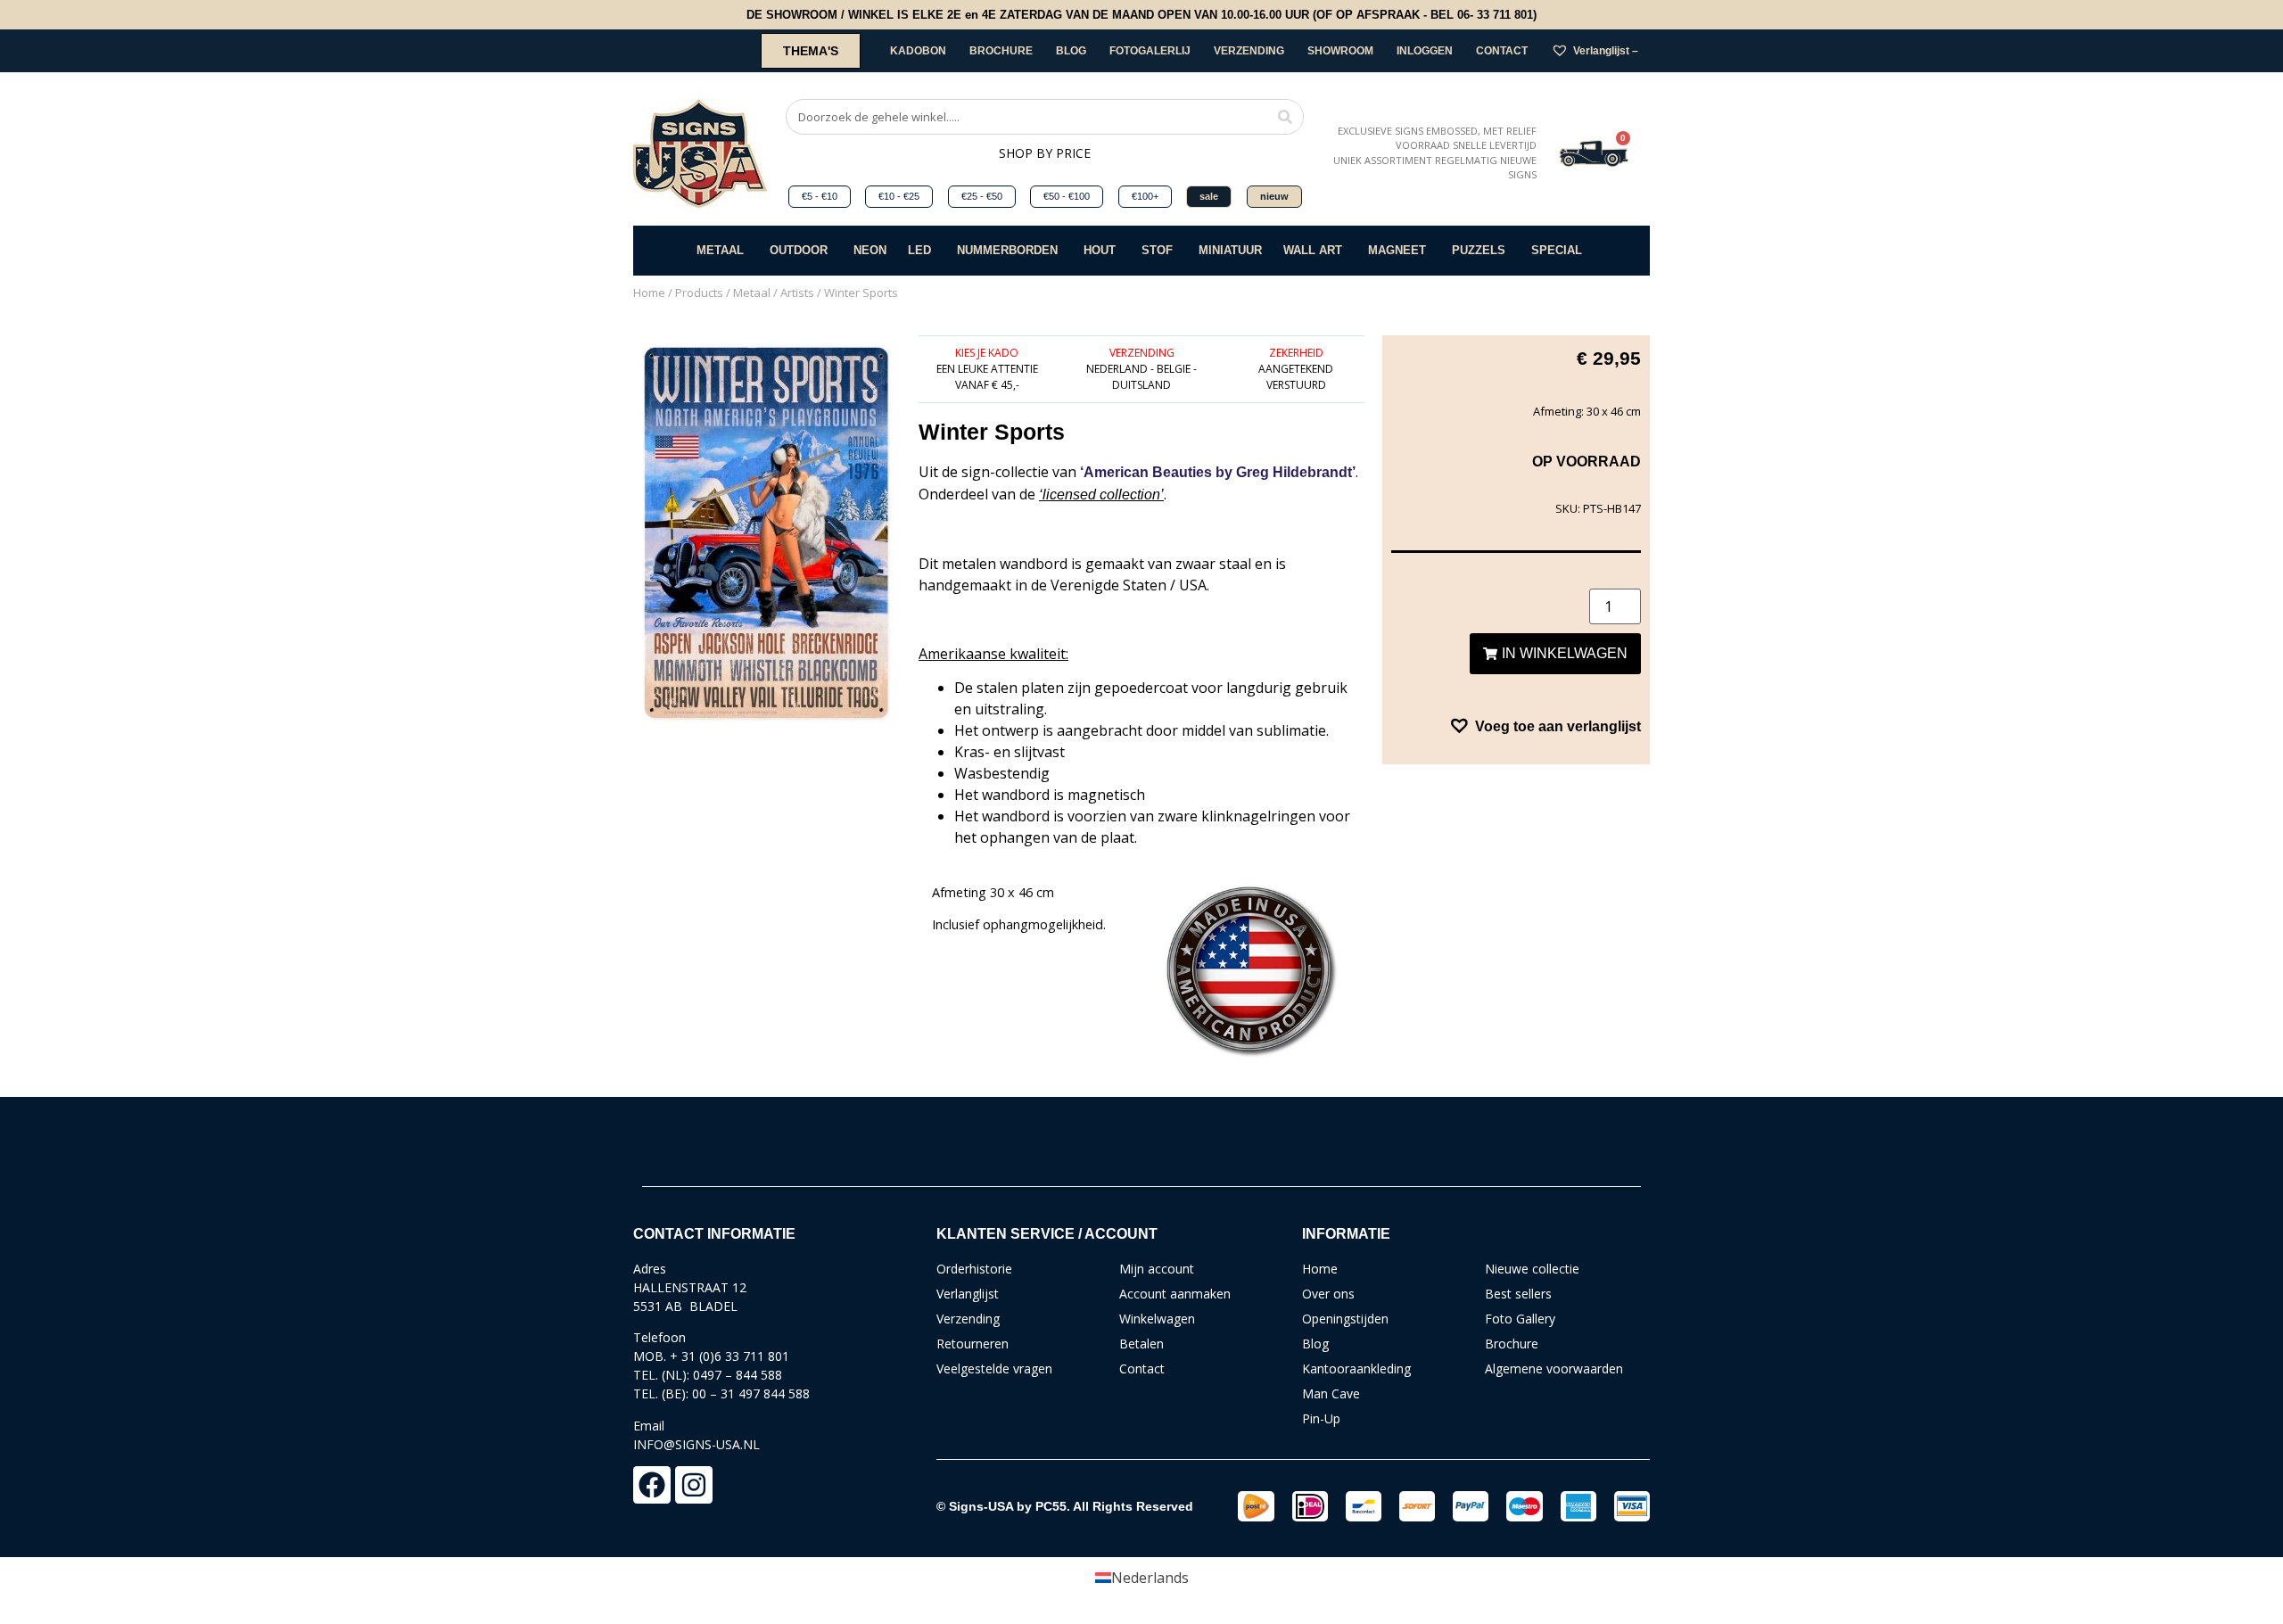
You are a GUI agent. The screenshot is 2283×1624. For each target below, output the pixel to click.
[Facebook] (652, 1485)
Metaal (752, 293)
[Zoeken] (1285, 117)
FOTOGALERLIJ (1150, 51)
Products (699, 293)
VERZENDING (1249, 51)
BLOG (1071, 51)
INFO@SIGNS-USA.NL (696, 1444)
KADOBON (918, 51)
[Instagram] (694, 1485)
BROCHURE (1001, 51)
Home (649, 293)
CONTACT (1502, 51)
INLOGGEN (1425, 51)
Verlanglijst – (1606, 51)
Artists (797, 293)
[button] (1545, 726)
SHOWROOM (1340, 51)
